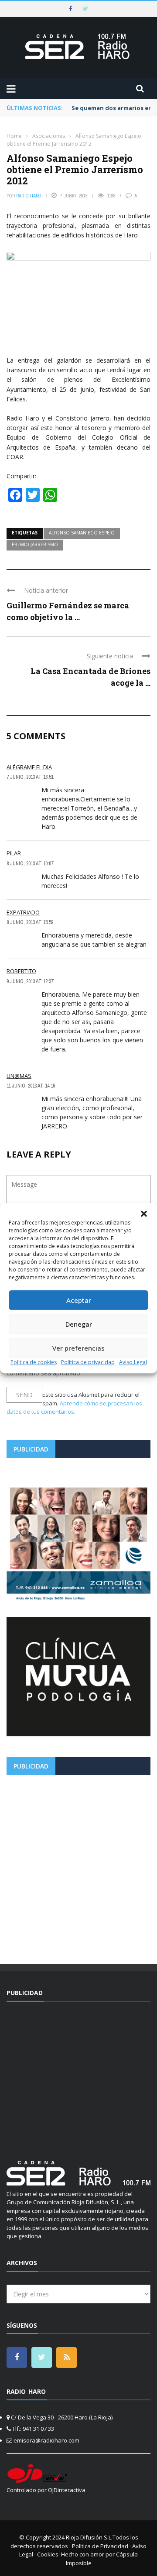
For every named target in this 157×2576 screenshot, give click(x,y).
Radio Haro (29, 196)
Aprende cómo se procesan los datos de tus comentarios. (74, 1408)
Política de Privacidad (100, 2546)
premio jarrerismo (35, 544)
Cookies (48, 2554)
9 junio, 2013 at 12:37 (30, 981)
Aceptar (79, 1300)
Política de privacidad (88, 1362)
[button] (144, 1214)
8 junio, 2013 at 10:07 (30, 864)
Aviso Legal (133, 1362)
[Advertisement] (78, 1866)
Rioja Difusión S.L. (89, 2537)
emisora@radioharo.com (46, 2440)
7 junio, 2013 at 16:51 (30, 777)
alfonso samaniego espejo (82, 533)
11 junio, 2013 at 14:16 (31, 1086)
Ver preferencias (78, 1348)
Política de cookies (34, 1362)
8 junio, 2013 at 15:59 (30, 922)
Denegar (79, 1324)
